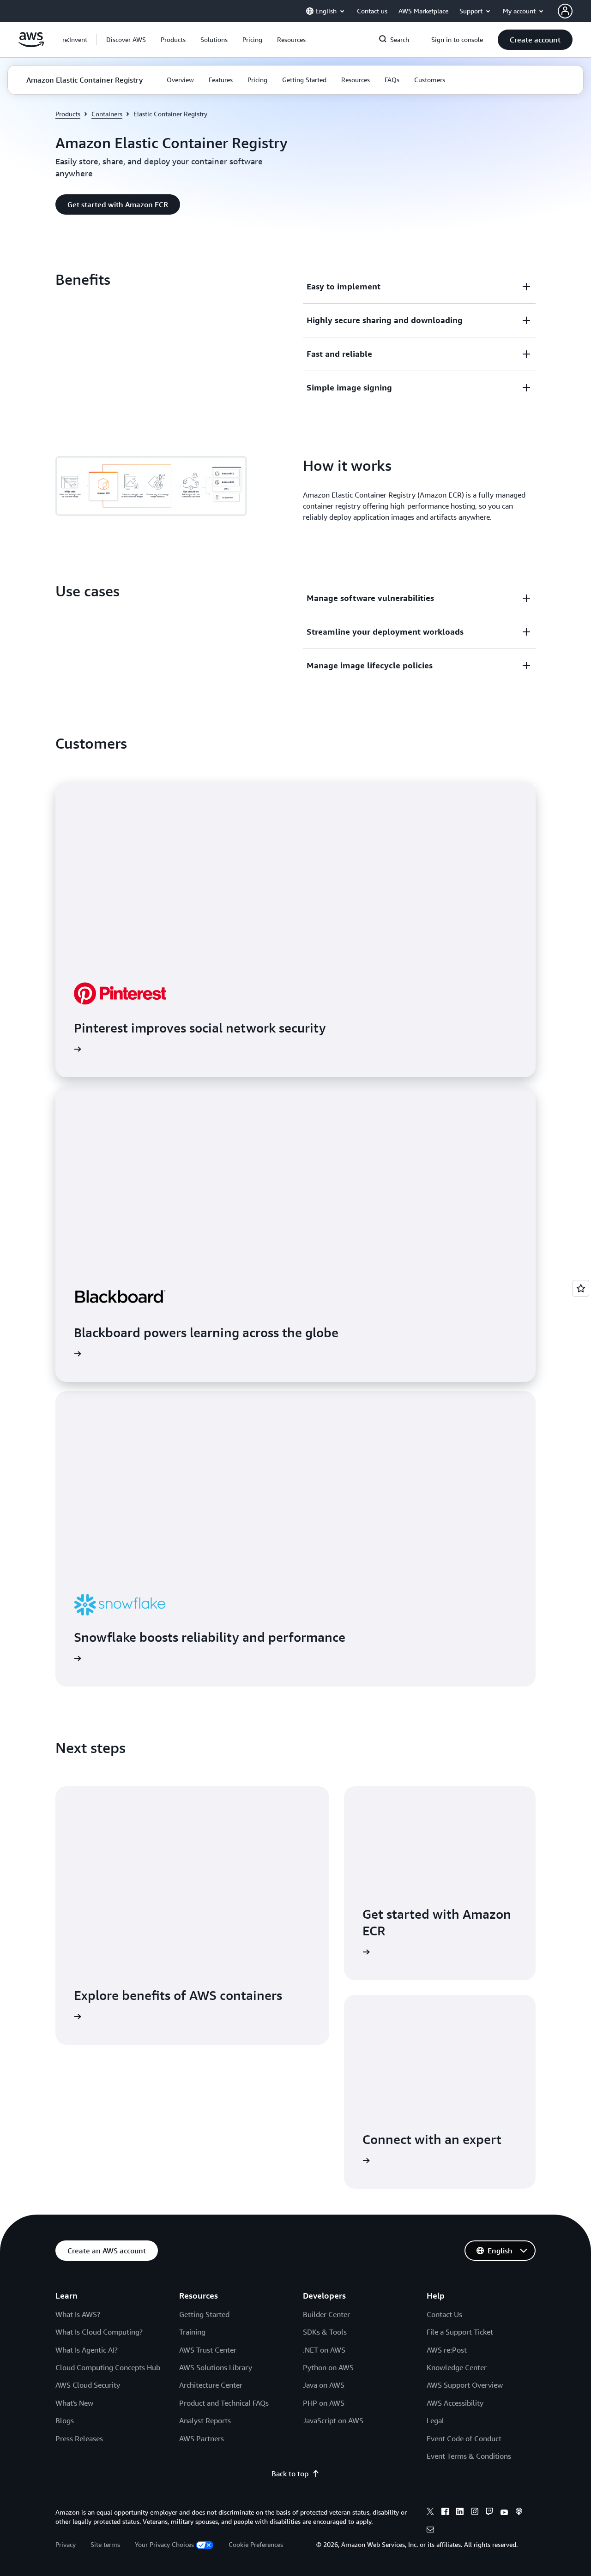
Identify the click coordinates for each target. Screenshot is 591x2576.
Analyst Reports (205, 2420)
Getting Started (204, 2314)
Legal (435, 2420)
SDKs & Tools (325, 2332)
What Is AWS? (78, 2314)
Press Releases (79, 2438)
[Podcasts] (519, 2513)
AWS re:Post (447, 2350)
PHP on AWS (324, 2403)
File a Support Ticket (460, 2332)
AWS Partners (202, 2438)
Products (68, 114)
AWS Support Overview (465, 2385)
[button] (126, 40)
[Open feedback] (581, 1288)
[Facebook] (445, 2513)
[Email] (430, 2531)
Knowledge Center (457, 2367)
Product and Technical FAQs (224, 2403)
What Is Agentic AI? (87, 2350)
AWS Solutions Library (216, 2367)
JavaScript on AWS (333, 2420)
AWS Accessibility (455, 2403)
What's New (74, 2403)
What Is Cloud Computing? (99, 2332)
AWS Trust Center (208, 2350)
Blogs (65, 2420)
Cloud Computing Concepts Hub (108, 2367)
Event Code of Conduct (464, 2438)
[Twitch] (489, 2513)
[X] (430, 2513)
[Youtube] (504, 2513)
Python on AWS (328, 2367)
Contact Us (444, 2314)
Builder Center (326, 2314)
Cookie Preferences (256, 2544)
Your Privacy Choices (164, 2544)
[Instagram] (475, 2513)
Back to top (290, 2474)
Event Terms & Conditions (469, 2456)
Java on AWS (324, 2385)
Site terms (105, 2544)
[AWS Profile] (565, 11)
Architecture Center (211, 2385)
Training (192, 2332)
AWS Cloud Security (88, 2385)
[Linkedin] (460, 2513)
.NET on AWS (324, 2350)
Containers (107, 114)
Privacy (66, 2544)
